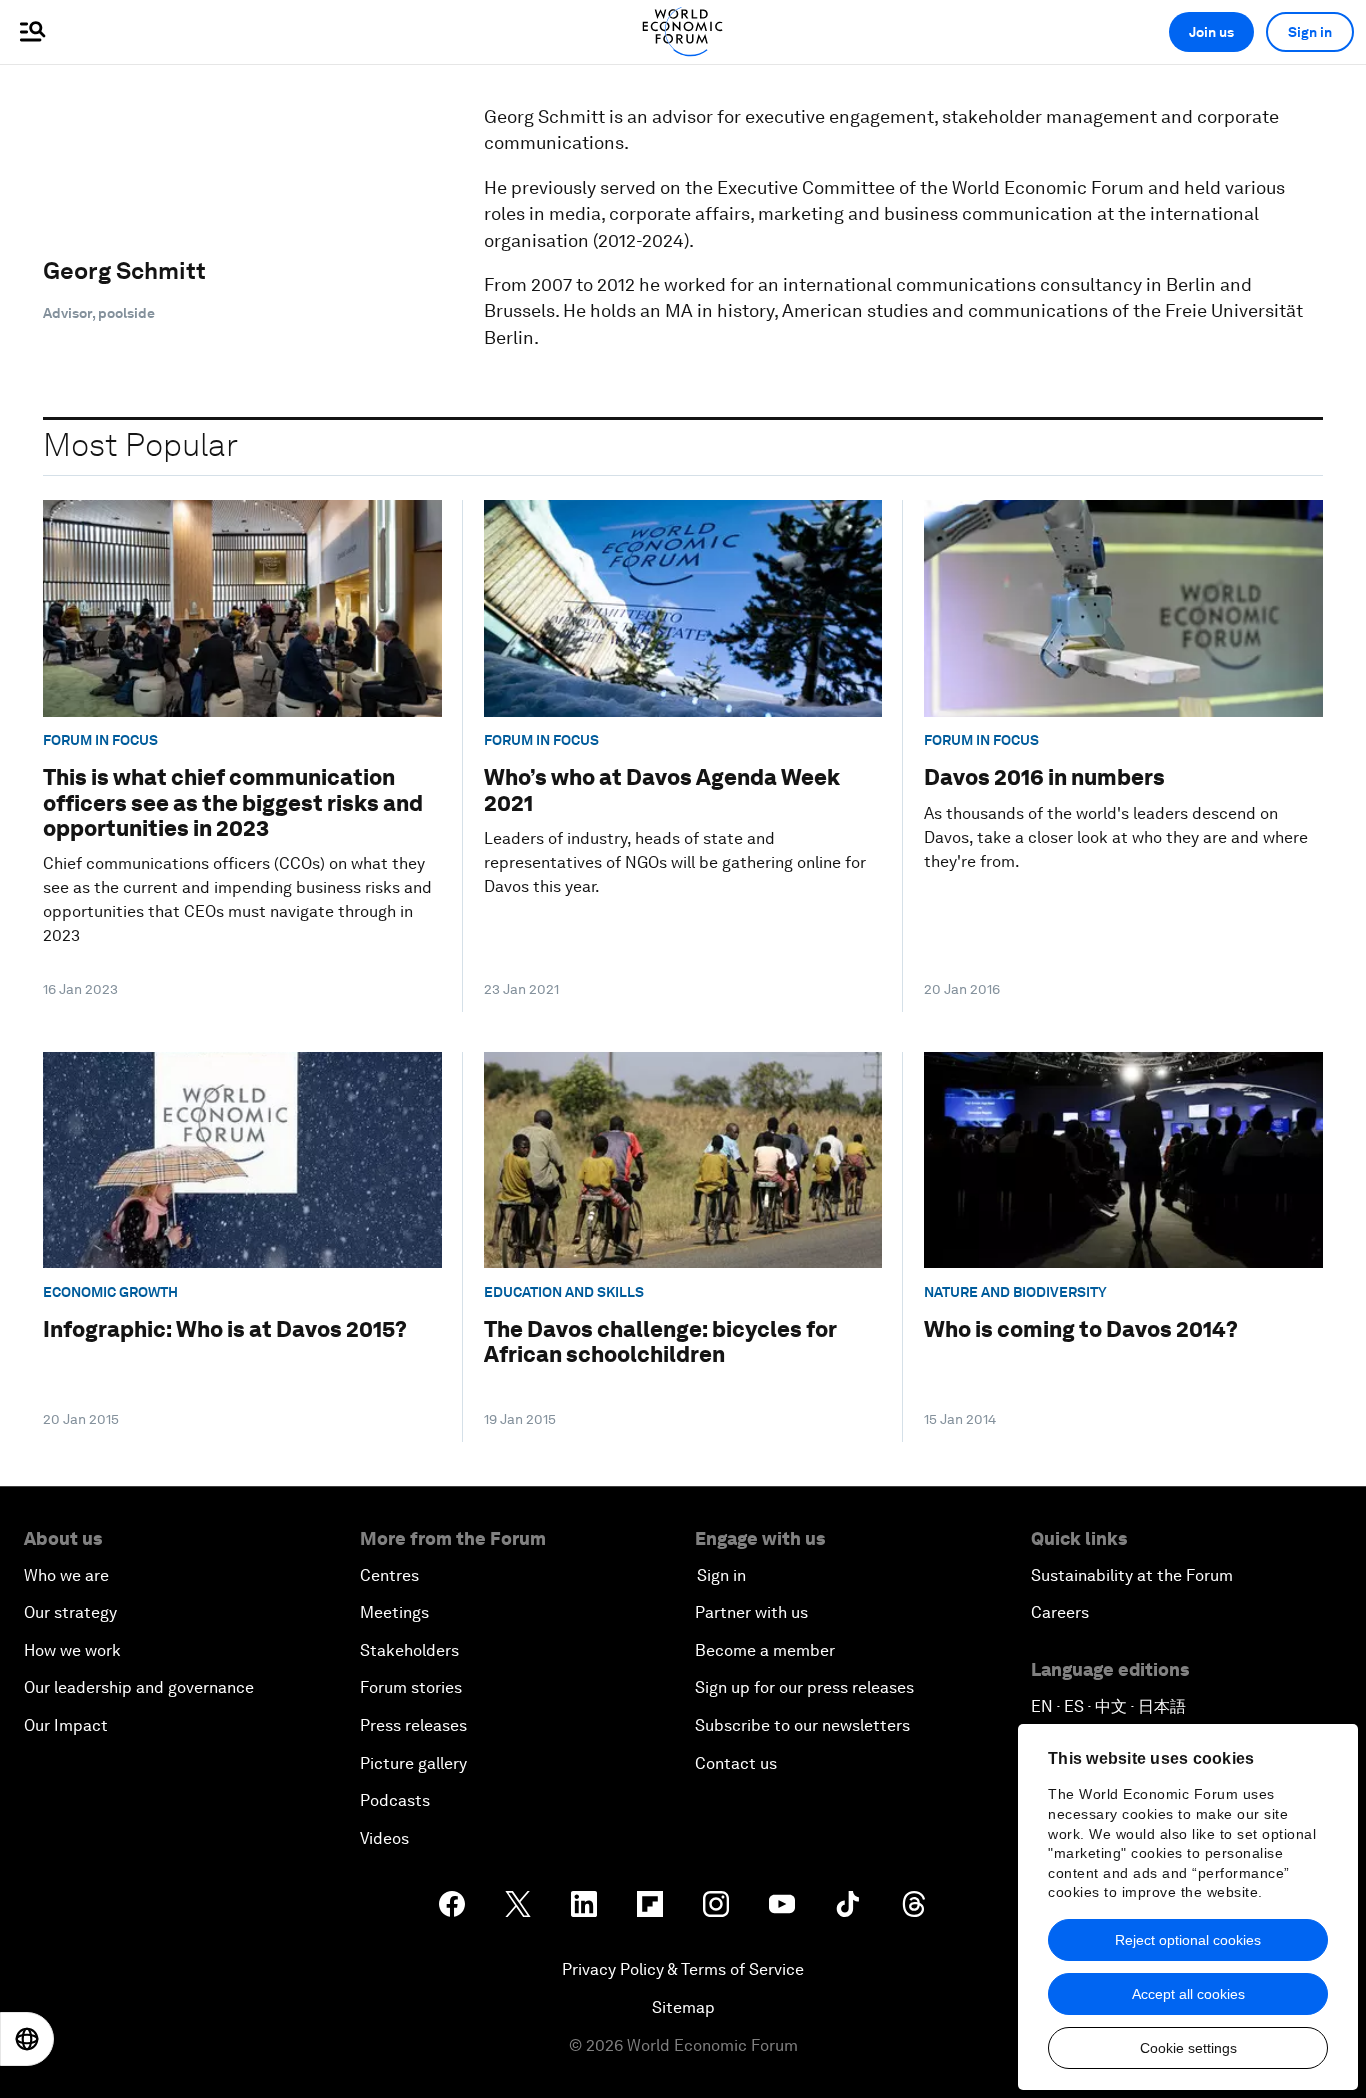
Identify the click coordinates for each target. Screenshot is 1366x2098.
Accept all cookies (1188, 1994)
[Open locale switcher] (27, 2039)
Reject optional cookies (1188, 1940)
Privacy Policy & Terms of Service (683, 1969)
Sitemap (683, 2007)
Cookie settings (1188, 2048)
